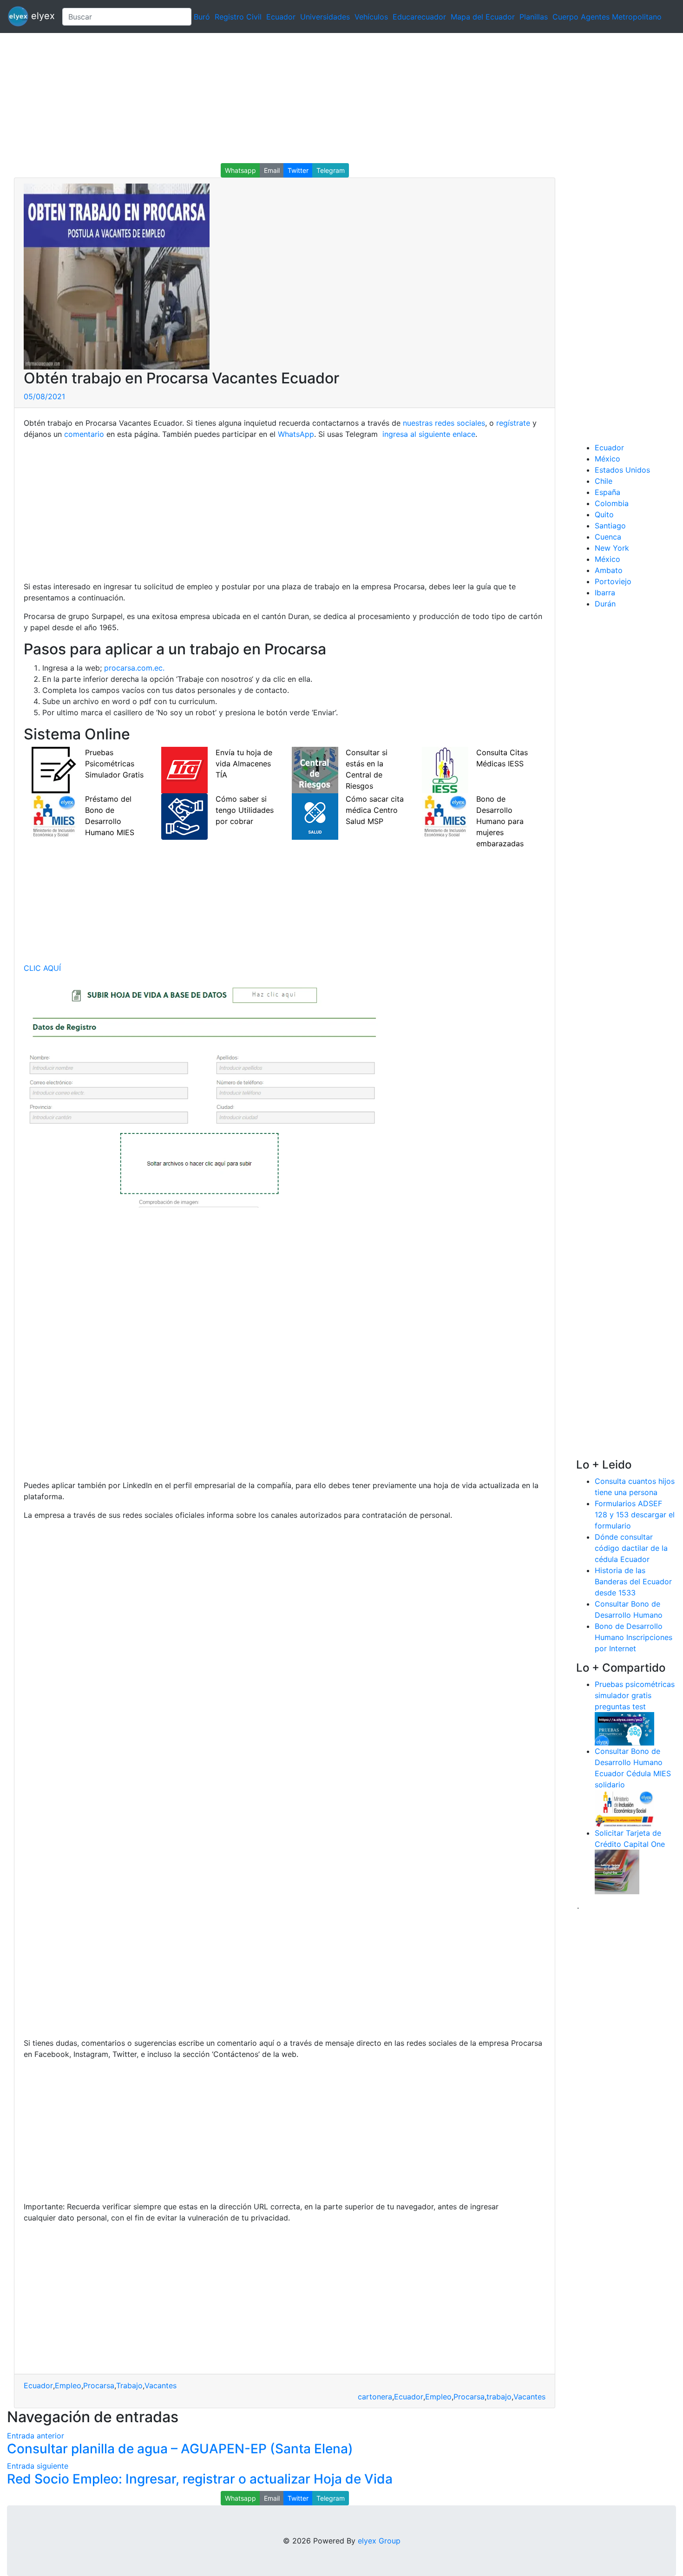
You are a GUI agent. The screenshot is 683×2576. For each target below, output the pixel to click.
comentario (83, 434)
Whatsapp (240, 170)
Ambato (609, 570)
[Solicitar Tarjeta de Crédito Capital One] (617, 1871)
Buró (202, 17)
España (607, 492)
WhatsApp (296, 434)
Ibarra (605, 593)
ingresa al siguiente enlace (428, 434)
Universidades (325, 17)
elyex (42, 16)
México (607, 459)
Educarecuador (419, 17)
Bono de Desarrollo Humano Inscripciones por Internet (634, 1637)
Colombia (612, 503)
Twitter (298, 170)
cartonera (375, 2397)
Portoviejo (613, 581)
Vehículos (371, 17)
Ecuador (281, 17)
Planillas (534, 17)
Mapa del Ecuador (483, 17)
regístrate (512, 423)
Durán (605, 604)
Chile (604, 481)
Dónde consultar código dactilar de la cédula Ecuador (631, 1548)
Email (272, 170)
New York (612, 548)
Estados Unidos (622, 470)
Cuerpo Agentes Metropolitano (607, 17)
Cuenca (608, 537)
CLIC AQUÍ (42, 968)
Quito (604, 514)
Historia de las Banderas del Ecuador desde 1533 (633, 1581)
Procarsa (99, 2385)
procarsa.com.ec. (134, 668)
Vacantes (161, 2385)
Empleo (68, 2385)
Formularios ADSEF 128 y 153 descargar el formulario (635, 1515)
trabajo (499, 2397)
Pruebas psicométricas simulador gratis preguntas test (635, 1695)
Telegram (331, 170)
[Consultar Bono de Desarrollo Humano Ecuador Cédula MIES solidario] (624, 1808)
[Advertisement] (279, 98)
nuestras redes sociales (444, 423)
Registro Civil (238, 17)
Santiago (610, 526)
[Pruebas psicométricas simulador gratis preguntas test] (624, 1728)
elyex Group (379, 2541)
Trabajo (129, 2385)
